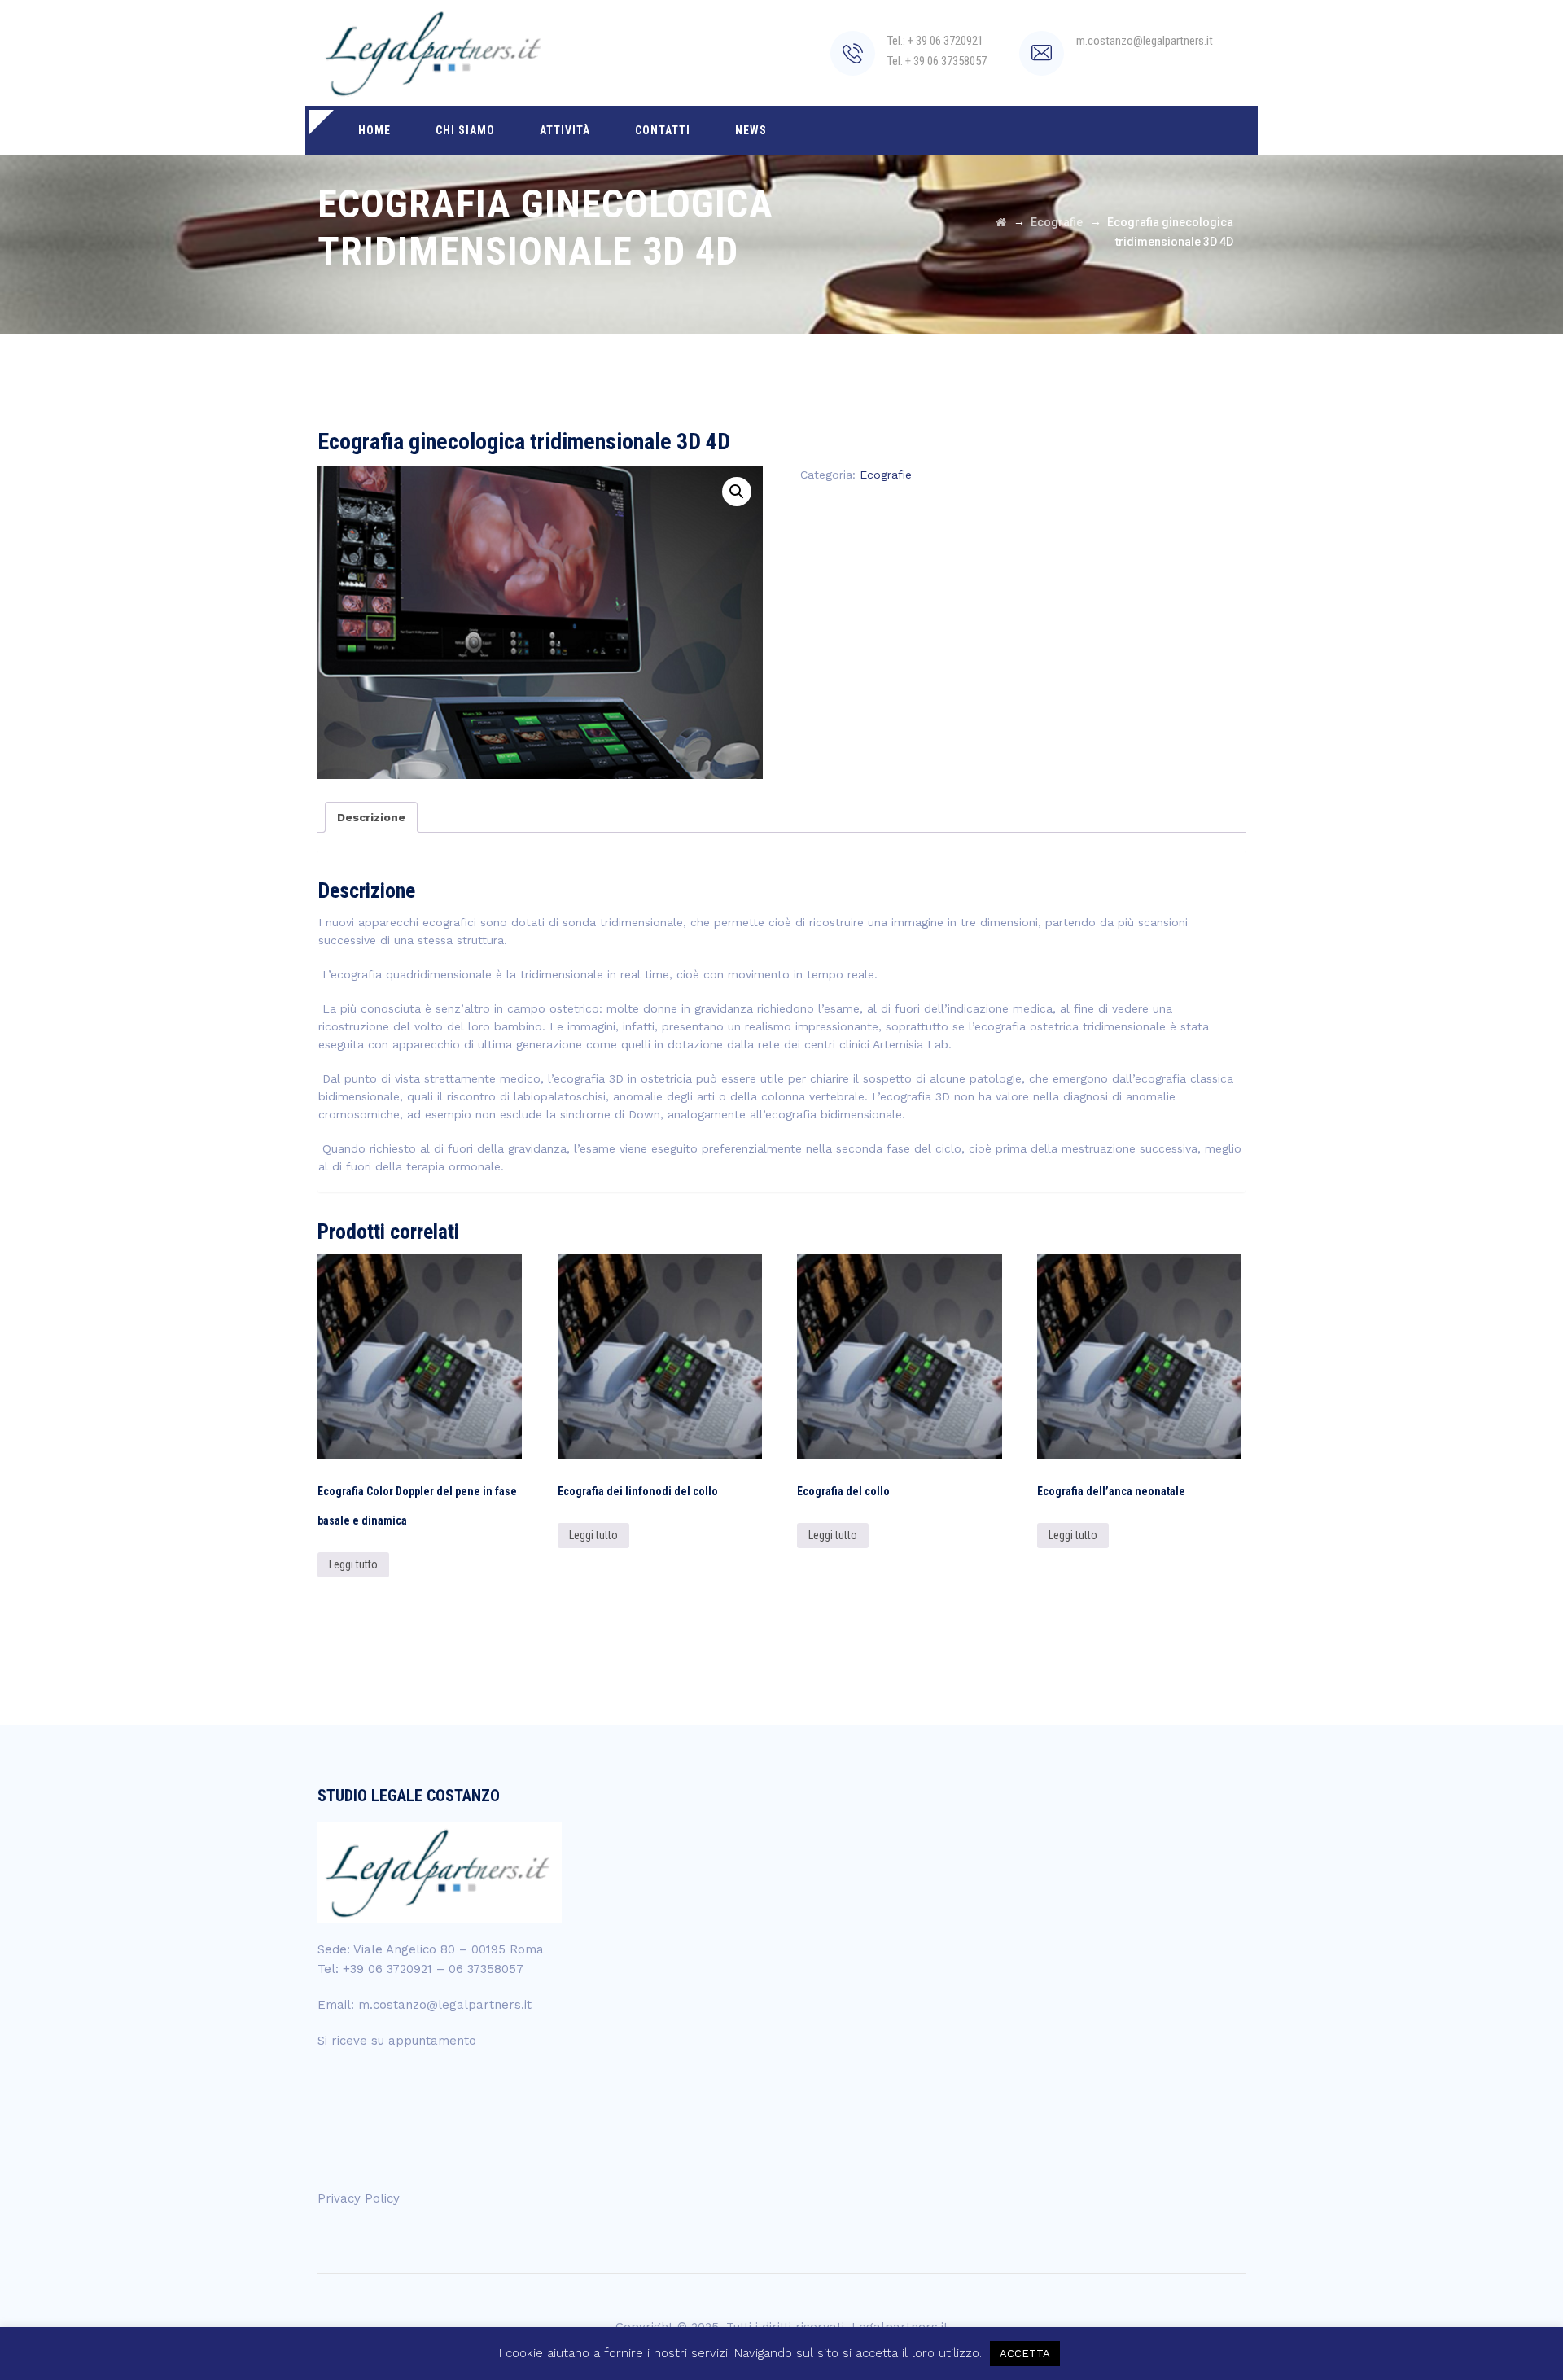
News (751, 130)
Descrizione (371, 817)
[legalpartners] (435, 53)
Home (374, 130)
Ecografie (886, 475)
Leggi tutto (353, 1564)
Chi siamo (465, 130)
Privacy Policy (359, 2198)
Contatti (663, 130)
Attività (565, 130)
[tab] (371, 817)
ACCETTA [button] (1025, 2354)
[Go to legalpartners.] (1001, 222)
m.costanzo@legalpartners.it (445, 2005)
